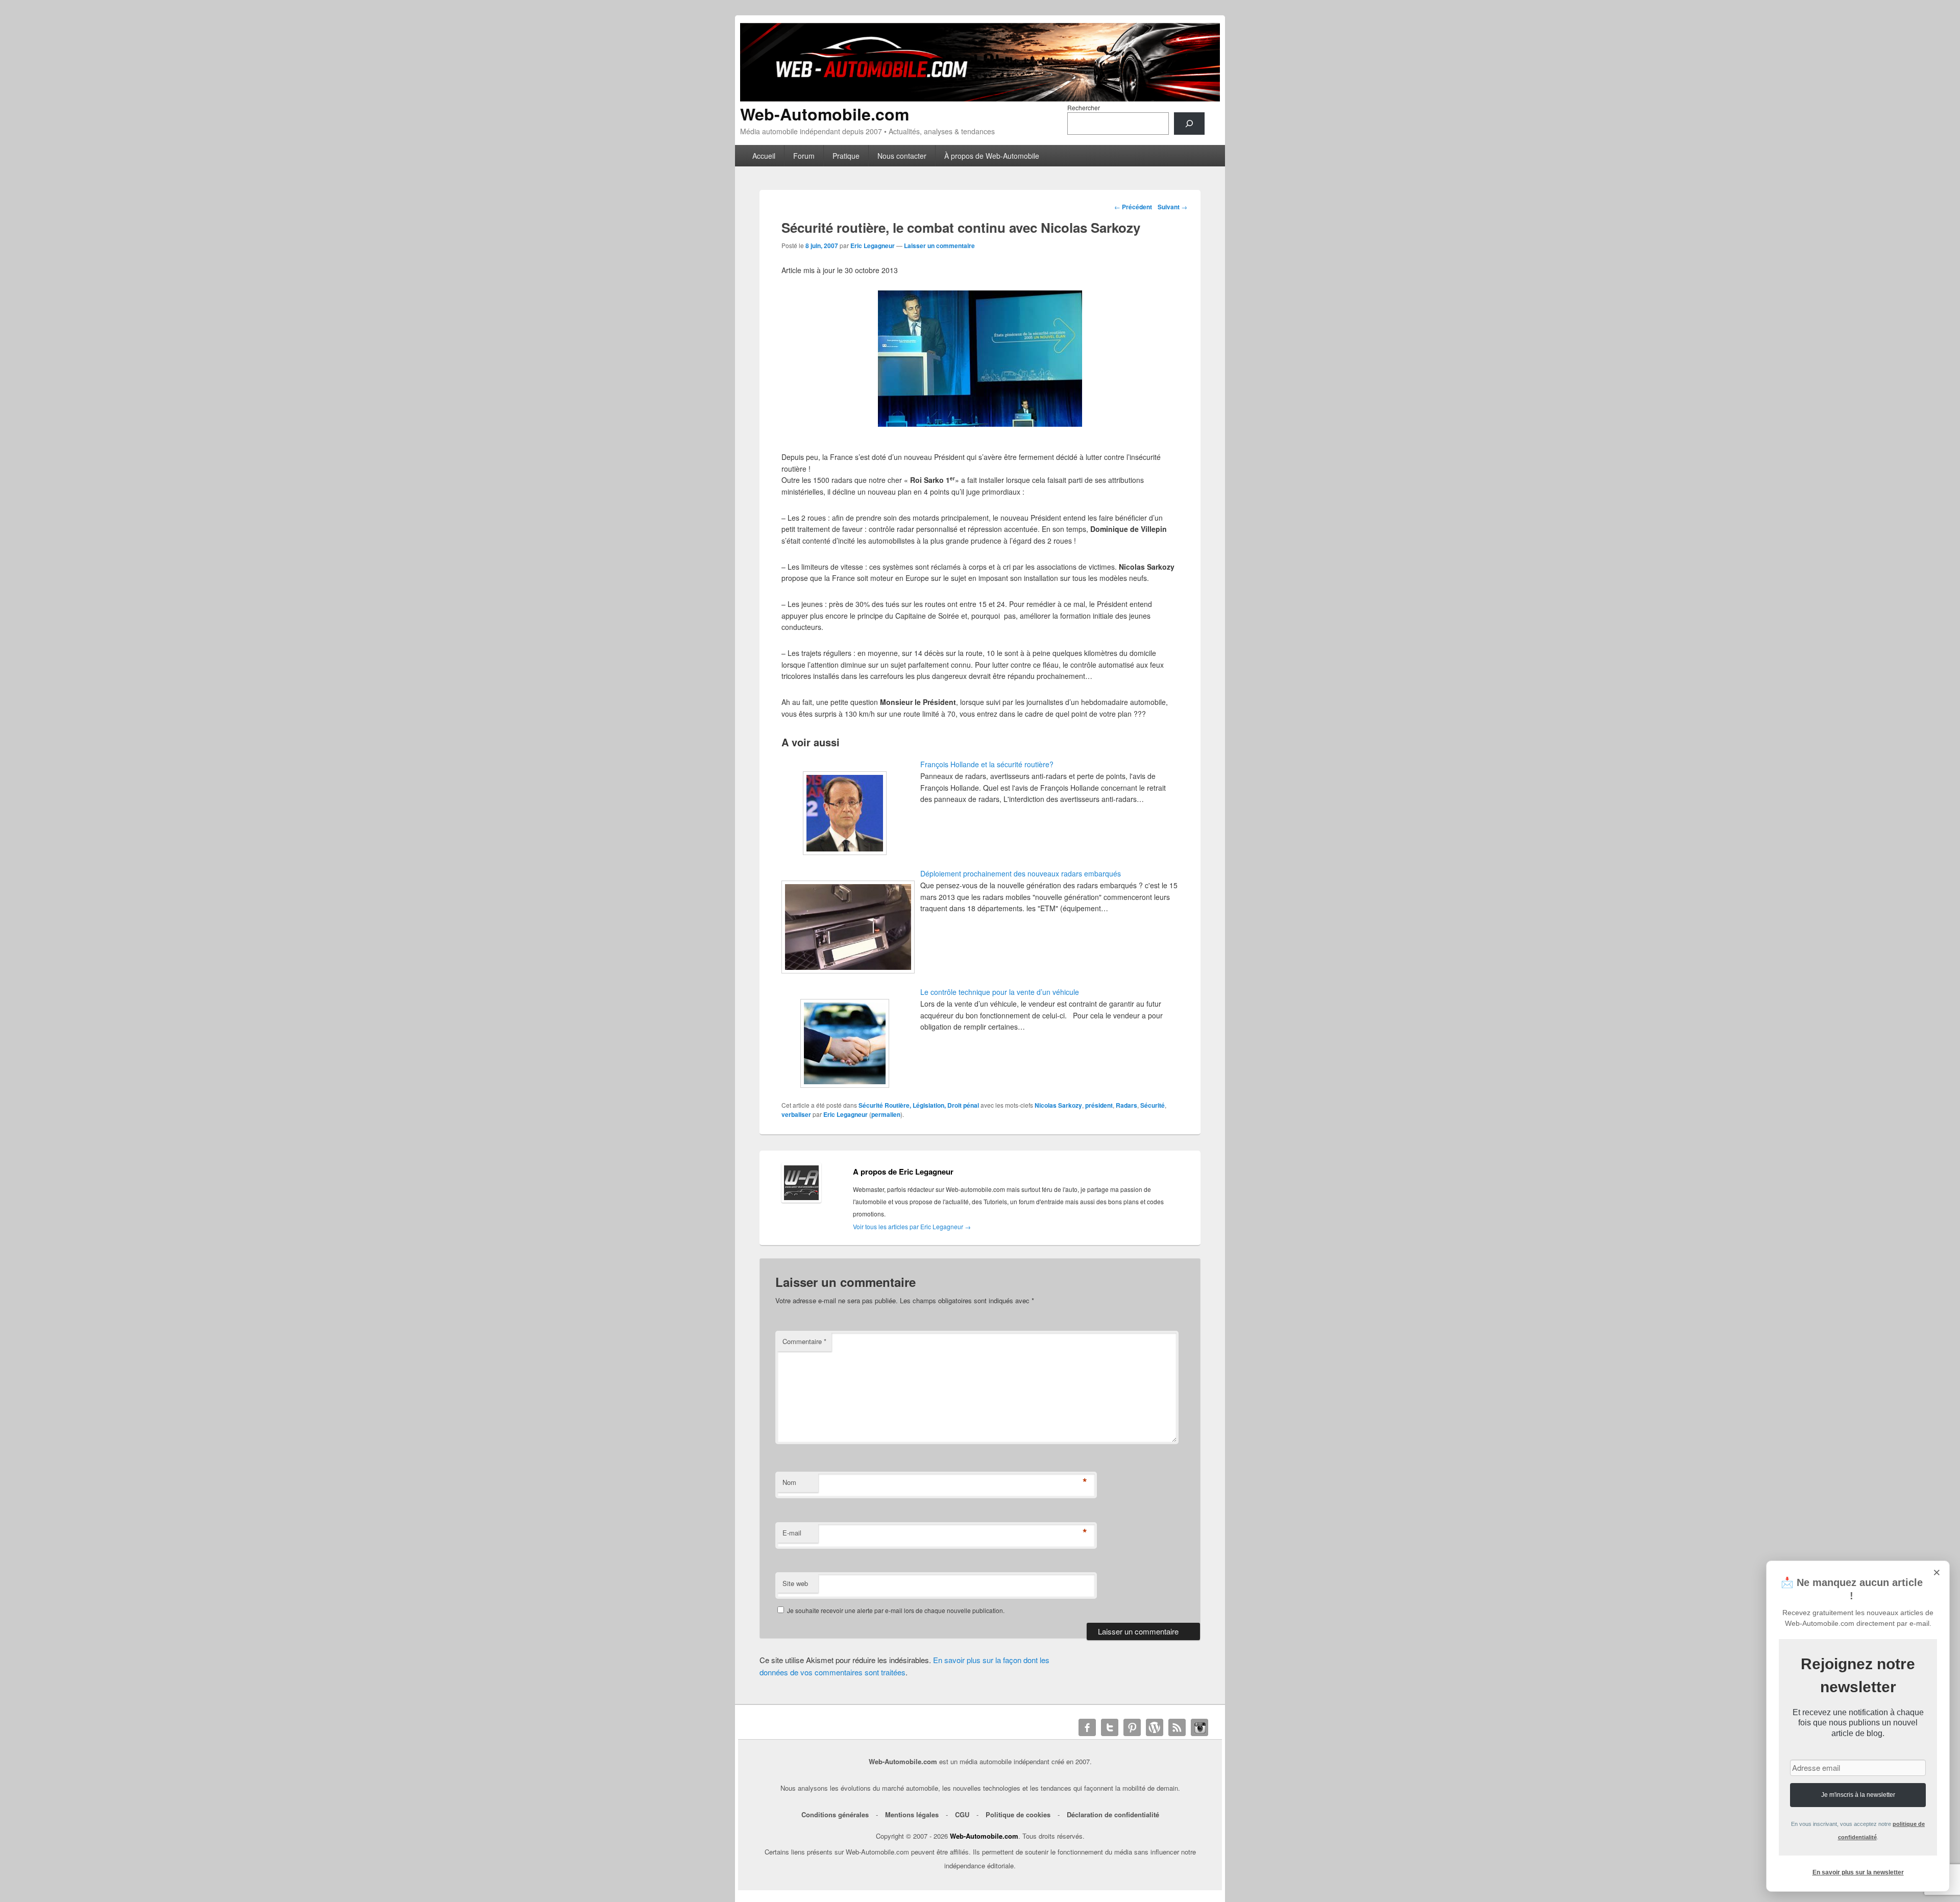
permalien (886, 1114)
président (1099, 1105)
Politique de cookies (1018, 1814)
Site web (795, 1583)
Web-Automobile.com (825, 114)
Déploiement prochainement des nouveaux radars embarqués (1021, 873)
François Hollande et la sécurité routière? (987, 764)
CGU (962, 1814)
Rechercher (1084, 107)
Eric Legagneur (873, 246)
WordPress (1155, 1727)
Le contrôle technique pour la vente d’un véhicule (1000, 992)
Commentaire (804, 1341)
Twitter (1110, 1727)
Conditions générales (835, 1814)
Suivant (1172, 207)
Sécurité (1153, 1105)
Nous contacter (902, 156)
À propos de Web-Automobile (992, 156)
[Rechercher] (1189, 124)
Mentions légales (912, 1814)
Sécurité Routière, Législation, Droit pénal (919, 1105)
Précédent (1133, 207)
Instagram (1199, 1727)
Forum (804, 156)
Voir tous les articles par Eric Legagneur (912, 1226)
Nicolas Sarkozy (1058, 1105)
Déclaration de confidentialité (1113, 1814)
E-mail (792, 1533)
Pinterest (1132, 1727)
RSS (1177, 1727)
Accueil (764, 156)
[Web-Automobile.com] (980, 98)
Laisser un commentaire (939, 246)
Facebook (1087, 1727)
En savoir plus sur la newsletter (1858, 1872)
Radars (1126, 1105)
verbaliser (796, 1114)
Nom (789, 1482)
